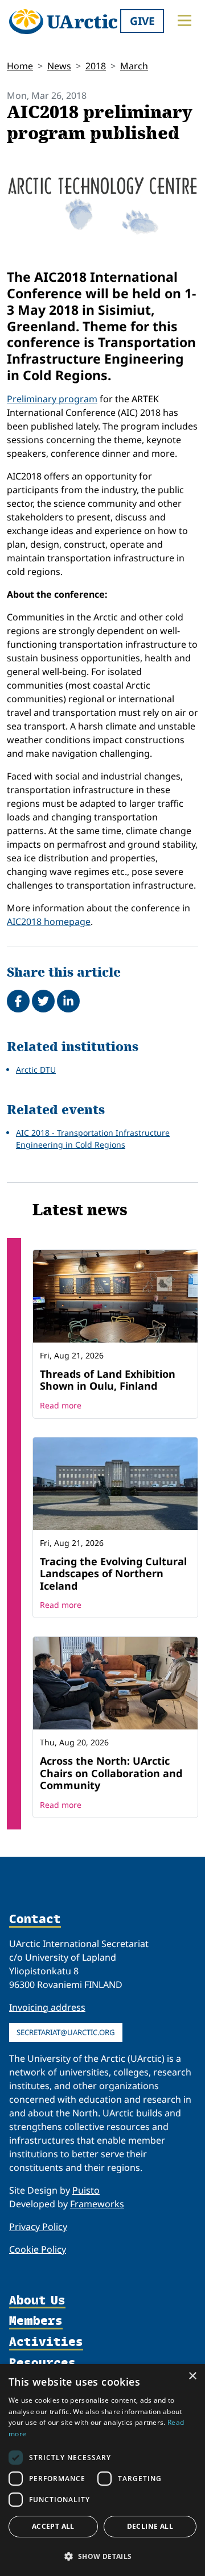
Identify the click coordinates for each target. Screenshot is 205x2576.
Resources (42, 2363)
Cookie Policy (38, 2249)
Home (20, 66)
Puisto (86, 2190)
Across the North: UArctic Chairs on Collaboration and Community (111, 1773)
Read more (61, 1405)
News (59, 66)
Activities (46, 2342)
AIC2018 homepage (49, 922)
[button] (102, 2556)
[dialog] (102, 2470)
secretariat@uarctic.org (66, 2032)
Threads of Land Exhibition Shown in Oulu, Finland (108, 1380)
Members (36, 2321)
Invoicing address (47, 2007)
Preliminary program (52, 399)
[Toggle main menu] (184, 20)
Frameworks (97, 2204)
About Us (37, 2301)
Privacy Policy (38, 2227)
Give (142, 21)
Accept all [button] (53, 2526)
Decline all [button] (150, 2526)
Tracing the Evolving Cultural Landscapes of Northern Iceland (113, 1573)
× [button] (192, 2376)
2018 (96, 66)
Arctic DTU (36, 1070)
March (134, 66)
